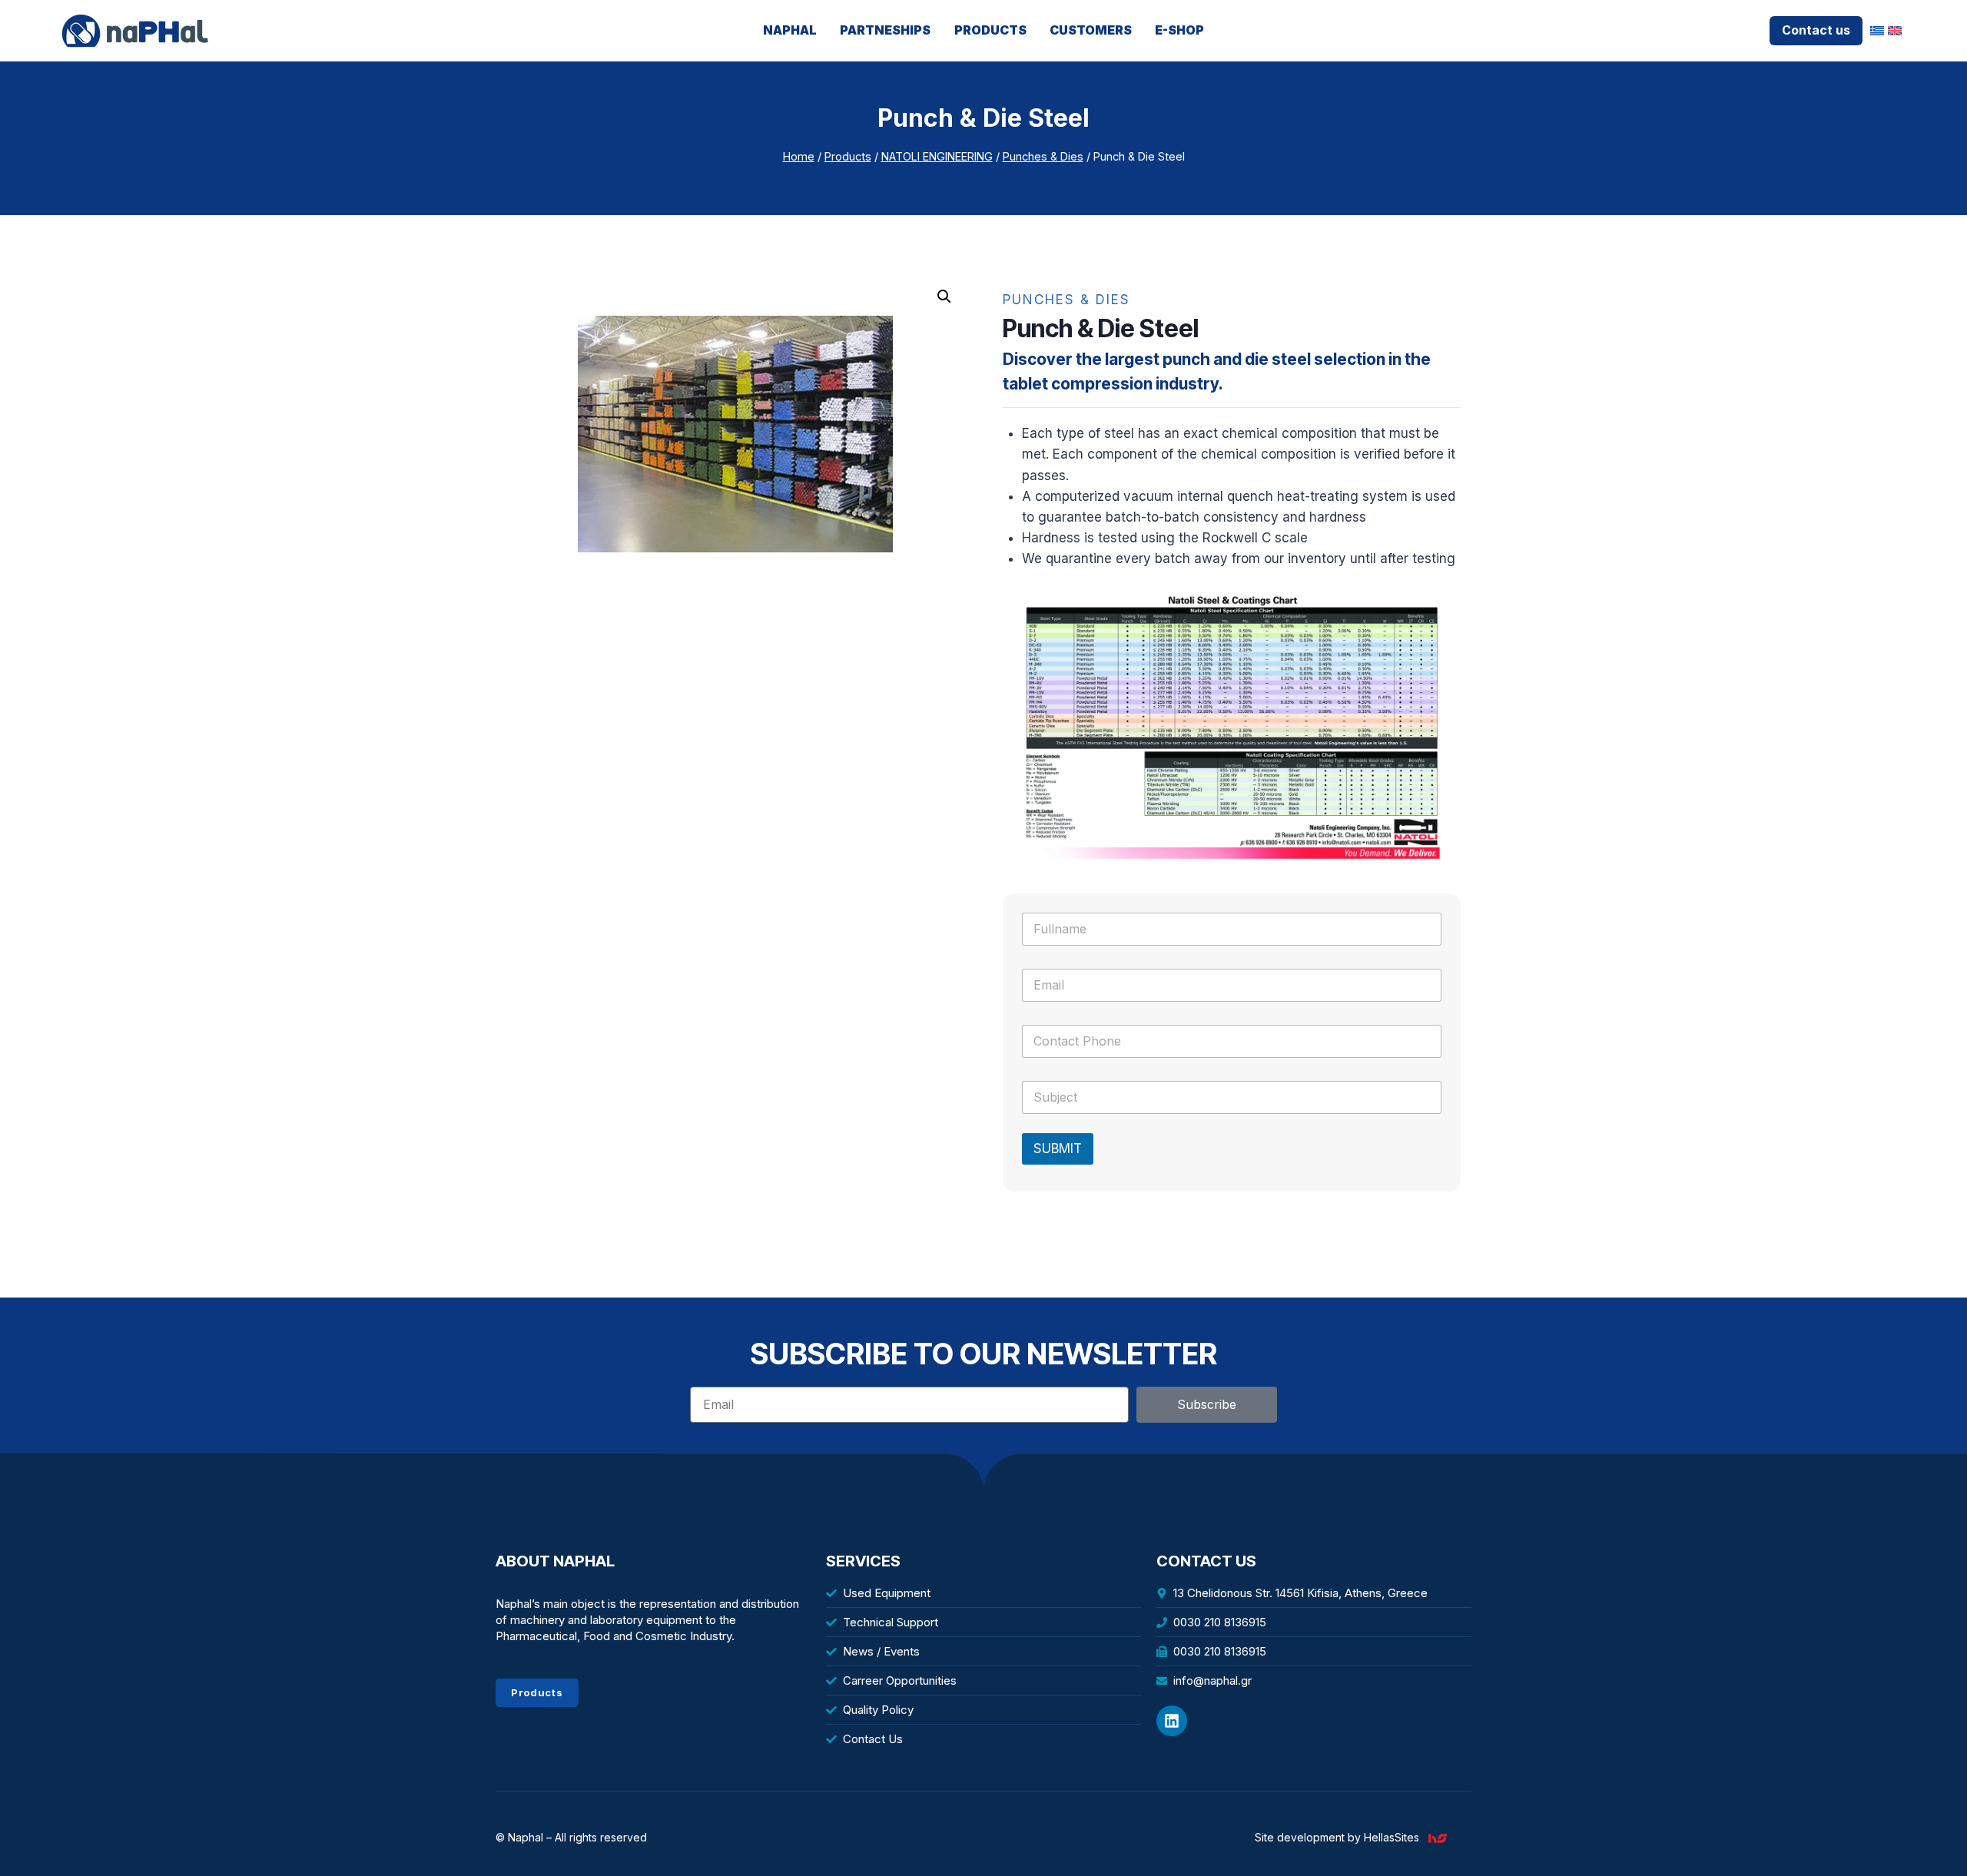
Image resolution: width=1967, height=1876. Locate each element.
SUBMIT (1058, 1148)
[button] (944, 297)
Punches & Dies (1066, 300)
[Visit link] (1444, 1838)
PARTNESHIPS (885, 30)
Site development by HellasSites (1337, 1837)
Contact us (1816, 30)
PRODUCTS (990, 30)
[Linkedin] (1172, 1721)
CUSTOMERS (1091, 30)
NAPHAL (790, 30)
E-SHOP (1179, 30)
